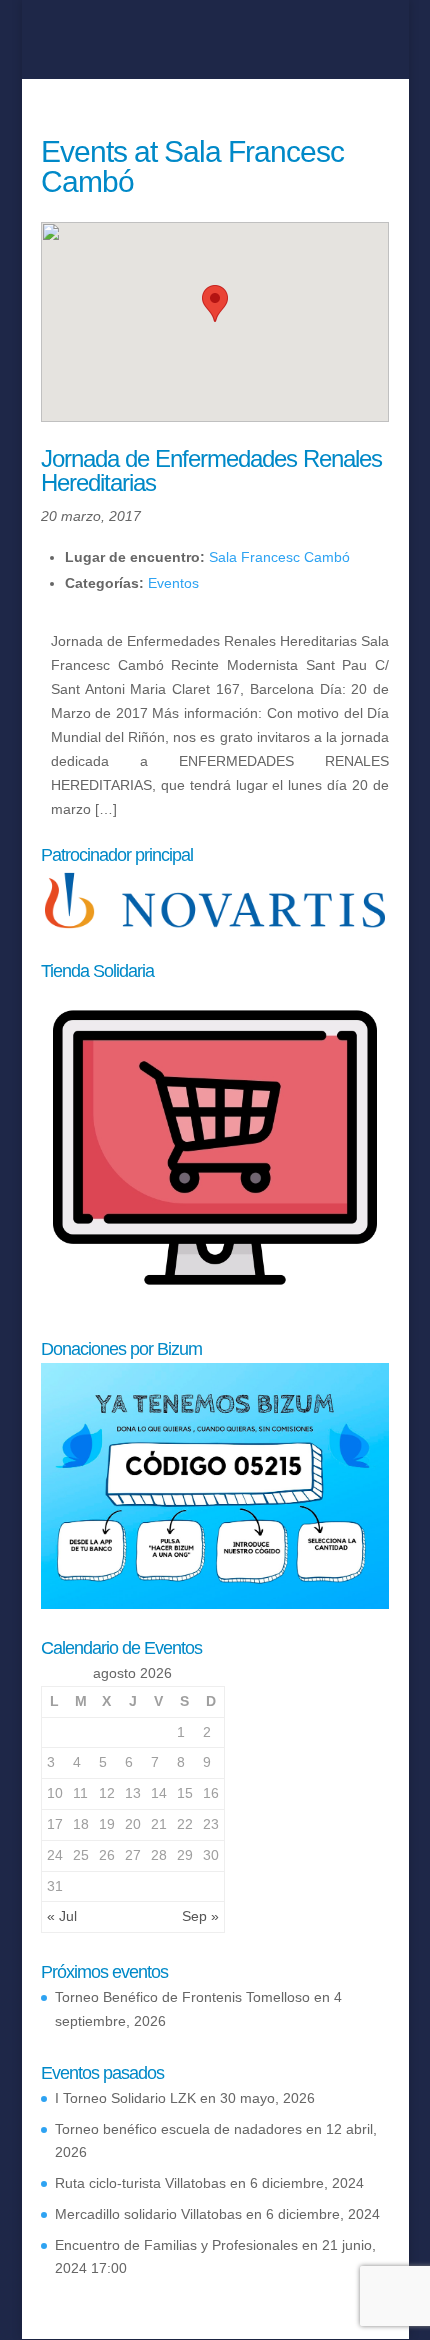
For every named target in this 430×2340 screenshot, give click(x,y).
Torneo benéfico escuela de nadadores (178, 2129)
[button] (215, 303)
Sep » (200, 1916)
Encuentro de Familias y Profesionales (176, 2245)
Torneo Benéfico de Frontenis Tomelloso (182, 1997)
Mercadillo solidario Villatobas (148, 2214)
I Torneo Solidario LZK (125, 2098)
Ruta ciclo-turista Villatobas (140, 2183)
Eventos (173, 583)
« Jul (62, 1916)
